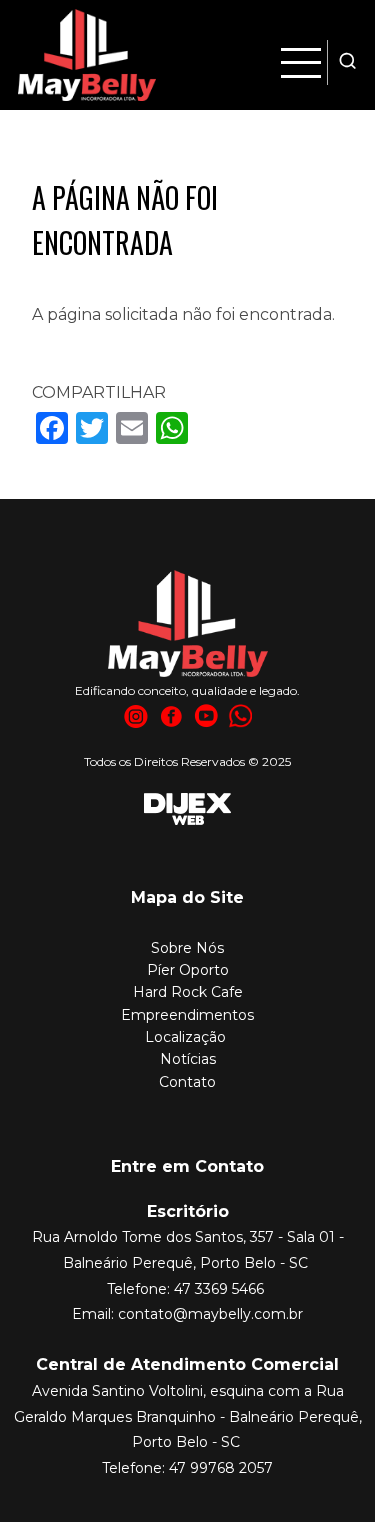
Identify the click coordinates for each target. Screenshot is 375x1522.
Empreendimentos (187, 1015)
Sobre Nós (187, 948)
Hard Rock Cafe (188, 992)
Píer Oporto (188, 970)
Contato (187, 1082)
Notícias (188, 1059)
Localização (185, 1037)
